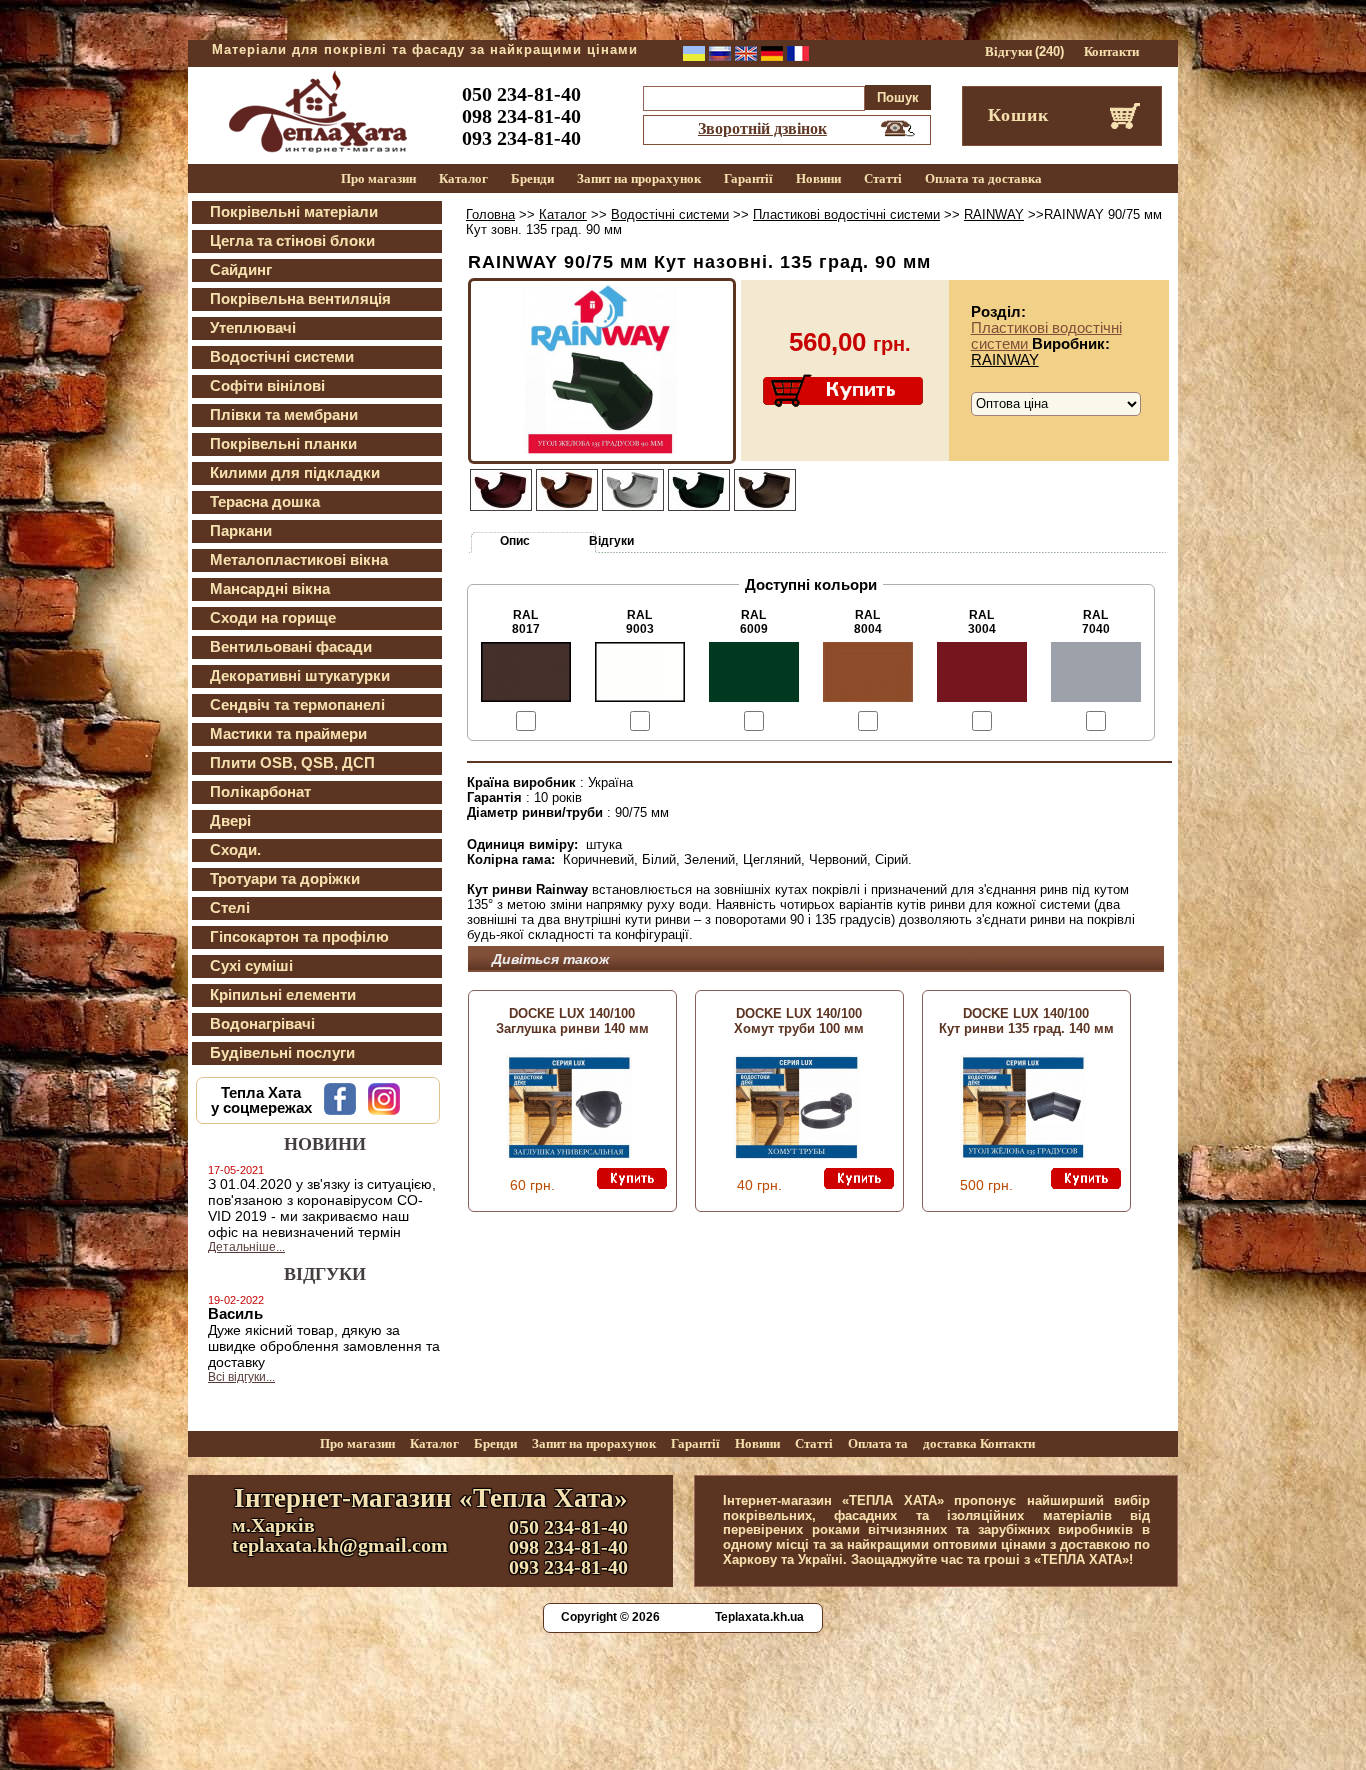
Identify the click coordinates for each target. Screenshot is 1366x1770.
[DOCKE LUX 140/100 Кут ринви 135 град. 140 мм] (1023, 1155)
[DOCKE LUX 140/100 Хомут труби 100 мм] (796, 1155)
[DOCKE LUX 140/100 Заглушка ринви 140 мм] (569, 1155)
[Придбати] (844, 392)
